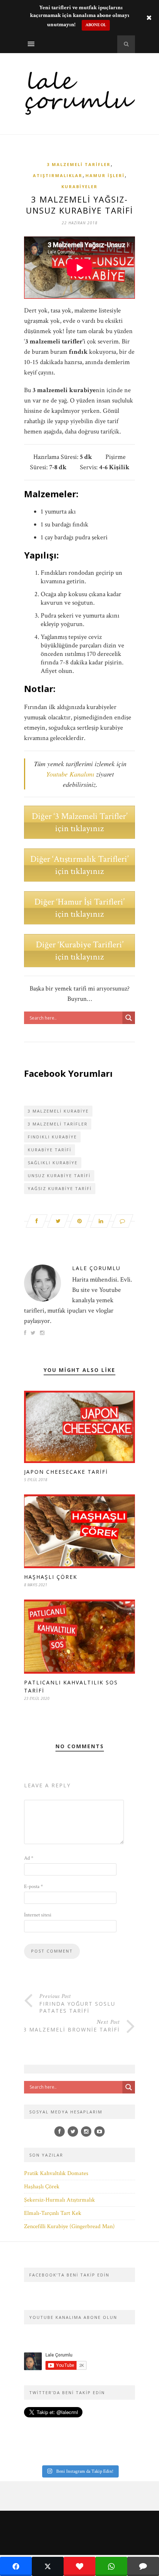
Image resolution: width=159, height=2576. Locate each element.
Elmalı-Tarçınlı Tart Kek (53, 2213)
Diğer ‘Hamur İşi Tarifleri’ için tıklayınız (79, 908)
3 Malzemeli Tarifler (79, 164)
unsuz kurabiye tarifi (59, 1175)
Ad (29, 1858)
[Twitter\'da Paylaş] (48, 2566)
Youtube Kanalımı (70, 774)
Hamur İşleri (105, 175)
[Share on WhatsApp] (111, 2566)
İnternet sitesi (38, 1915)
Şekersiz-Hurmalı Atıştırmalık (60, 2200)
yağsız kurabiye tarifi (60, 1188)
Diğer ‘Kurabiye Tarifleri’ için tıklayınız (80, 951)
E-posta (33, 1887)
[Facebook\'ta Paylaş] (16, 2566)
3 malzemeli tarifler (58, 1124)
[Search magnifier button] (129, 1018)
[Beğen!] (79, 2566)
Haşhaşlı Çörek (51, 1577)
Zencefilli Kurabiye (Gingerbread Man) (69, 2226)
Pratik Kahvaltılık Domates (56, 2173)
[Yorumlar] (143, 2566)
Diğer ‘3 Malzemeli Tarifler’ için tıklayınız (80, 822)
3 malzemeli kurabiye (58, 1111)
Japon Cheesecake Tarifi (66, 1472)
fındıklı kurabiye (52, 1137)
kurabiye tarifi (50, 1150)
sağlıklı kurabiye (53, 1163)
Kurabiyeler (79, 186)
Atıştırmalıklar (58, 175)
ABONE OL (96, 25)
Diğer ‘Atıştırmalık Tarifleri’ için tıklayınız (79, 865)
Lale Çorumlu (96, 1268)
